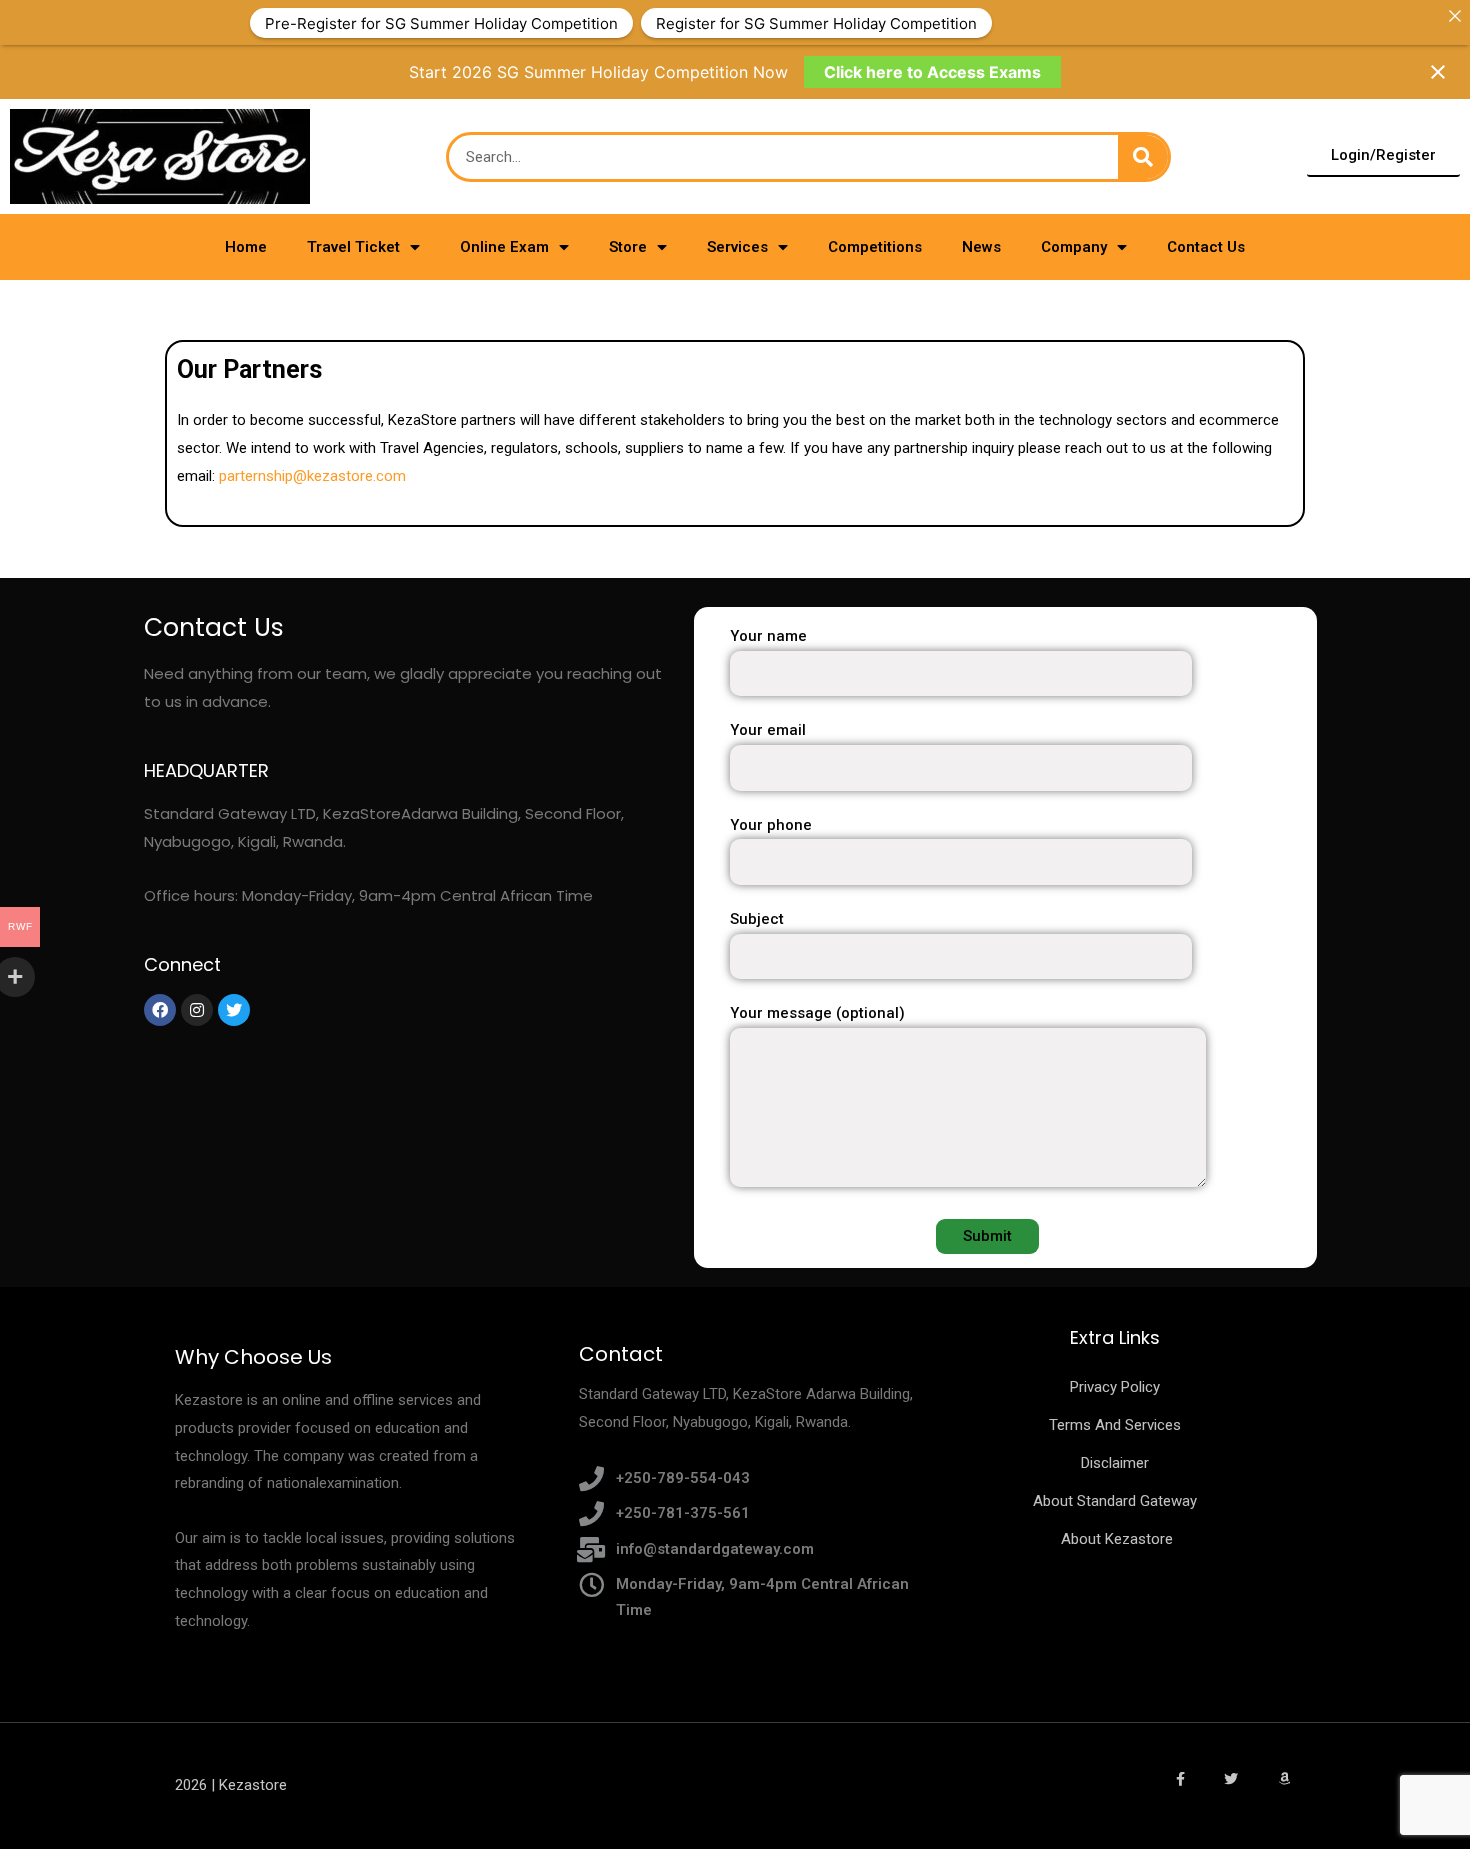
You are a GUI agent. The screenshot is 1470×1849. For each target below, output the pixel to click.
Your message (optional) (817, 1013)
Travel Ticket (353, 247)
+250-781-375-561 (683, 1513)
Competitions (875, 247)
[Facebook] (160, 1010)
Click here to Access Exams (932, 72)
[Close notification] (1438, 72)
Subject (757, 919)
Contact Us (1206, 247)
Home (246, 247)
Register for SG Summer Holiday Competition (816, 22)
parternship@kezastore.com (312, 476)
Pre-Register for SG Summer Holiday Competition (441, 22)
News (981, 247)
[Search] (1143, 157)
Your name (768, 636)
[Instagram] (197, 1010)
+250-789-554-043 (683, 1478)
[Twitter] (234, 1010)
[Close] (1454, 15)
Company (1074, 247)
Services (737, 247)
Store (628, 247)
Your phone (771, 825)
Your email (768, 730)
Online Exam (504, 247)
